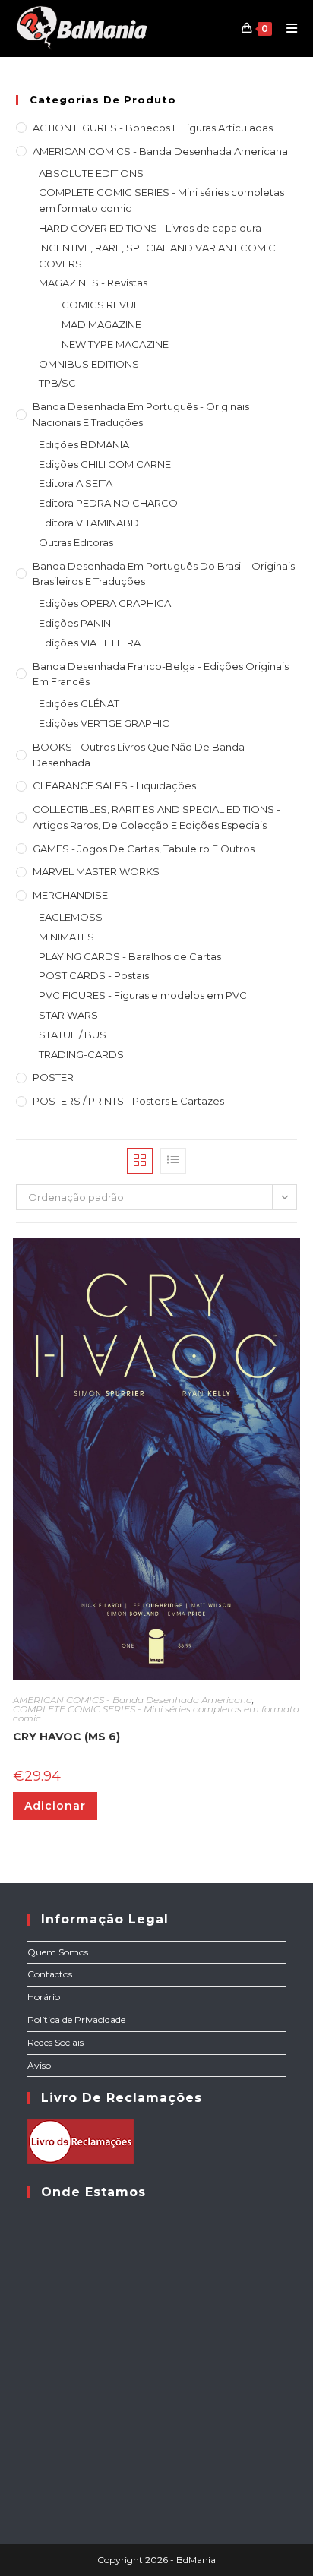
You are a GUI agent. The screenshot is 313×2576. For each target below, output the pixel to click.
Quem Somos (58, 1952)
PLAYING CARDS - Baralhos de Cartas (130, 956)
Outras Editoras (76, 542)
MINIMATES (66, 937)
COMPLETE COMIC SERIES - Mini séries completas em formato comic (161, 200)
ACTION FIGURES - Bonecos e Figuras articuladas (153, 128)
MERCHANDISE (70, 895)
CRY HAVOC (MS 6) (66, 1737)
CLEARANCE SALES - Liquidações (114, 785)
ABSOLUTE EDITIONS (91, 173)
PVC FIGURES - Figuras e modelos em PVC (143, 995)
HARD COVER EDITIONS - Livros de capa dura (150, 228)
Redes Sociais (55, 2042)
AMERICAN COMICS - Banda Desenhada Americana (160, 151)
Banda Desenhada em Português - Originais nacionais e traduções (141, 414)
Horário (44, 1997)
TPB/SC (57, 383)
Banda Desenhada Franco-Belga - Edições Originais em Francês (161, 674)
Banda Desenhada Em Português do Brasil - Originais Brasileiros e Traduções (164, 574)
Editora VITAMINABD (89, 523)
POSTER (53, 1077)
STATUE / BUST (75, 1035)
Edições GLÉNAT (79, 703)
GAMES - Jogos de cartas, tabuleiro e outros (144, 849)
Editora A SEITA (76, 483)
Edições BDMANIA (84, 444)
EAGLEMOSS (71, 917)
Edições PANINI (76, 623)
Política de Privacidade (76, 2020)
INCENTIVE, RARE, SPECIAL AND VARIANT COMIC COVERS (157, 256)
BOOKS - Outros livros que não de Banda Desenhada (139, 755)
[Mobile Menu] (286, 28)
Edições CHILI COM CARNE (105, 464)
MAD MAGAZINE (101, 324)
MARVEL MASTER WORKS (96, 871)
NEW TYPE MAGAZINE (115, 344)
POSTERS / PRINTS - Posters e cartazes (128, 1101)
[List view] (173, 1161)
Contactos (50, 1974)
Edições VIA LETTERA (90, 643)
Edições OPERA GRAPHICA (105, 603)
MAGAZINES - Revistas (93, 283)
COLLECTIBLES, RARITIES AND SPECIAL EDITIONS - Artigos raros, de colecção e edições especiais (156, 817)
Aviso (39, 2065)
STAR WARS (68, 1015)
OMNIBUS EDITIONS (89, 364)
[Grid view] (140, 1161)
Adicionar (55, 1806)
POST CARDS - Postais (94, 975)
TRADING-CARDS (81, 1054)
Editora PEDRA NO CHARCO (108, 503)
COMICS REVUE (101, 305)
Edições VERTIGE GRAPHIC (104, 723)
